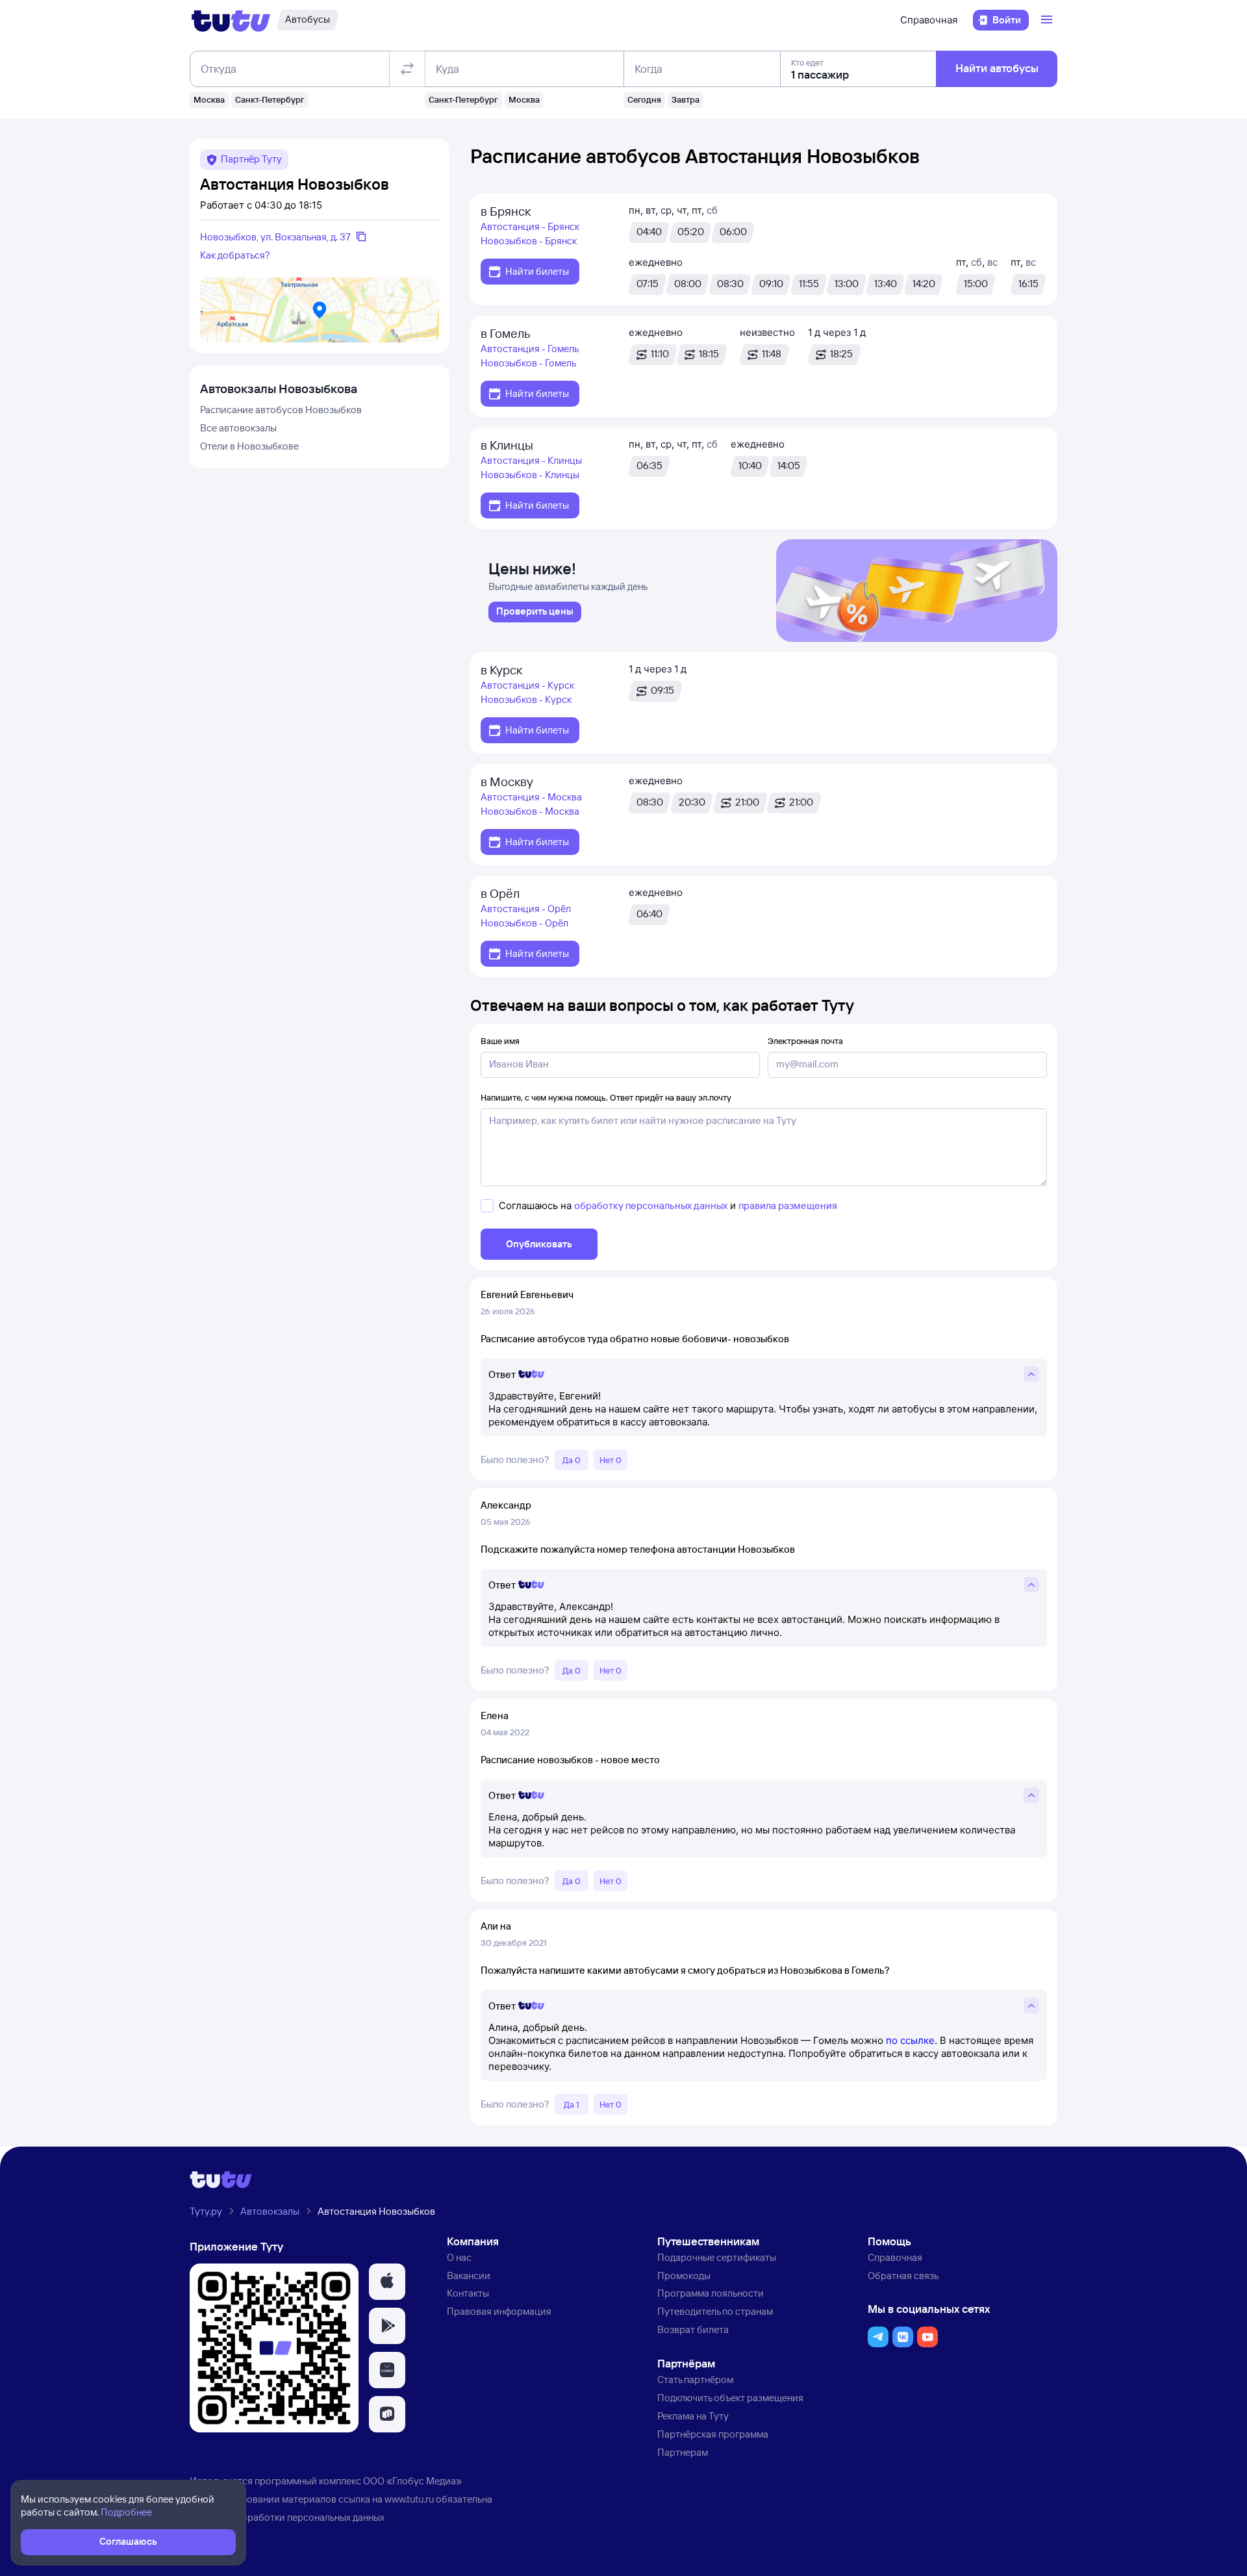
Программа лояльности (711, 2293)
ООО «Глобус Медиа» (412, 2481)
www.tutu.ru (409, 2499)
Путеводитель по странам (715, 2311)
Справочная (929, 20)
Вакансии (469, 2276)
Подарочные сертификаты (717, 2257)
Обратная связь (903, 2276)
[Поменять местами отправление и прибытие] (407, 69)
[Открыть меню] (1048, 20)
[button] (387, 2282)
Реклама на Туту (693, 2416)
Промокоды (684, 2276)
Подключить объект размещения (730, 2398)
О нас (459, 2257)
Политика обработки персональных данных (287, 2517)
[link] (535, 612)
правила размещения (788, 1205)
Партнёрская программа (713, 2434)
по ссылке (910, 2040)
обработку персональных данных (651, 1205)
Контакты (468, 2293)
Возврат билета (693, 2329)
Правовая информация (499, 2311)
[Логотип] (231, 20)
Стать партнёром (695, 2379)
